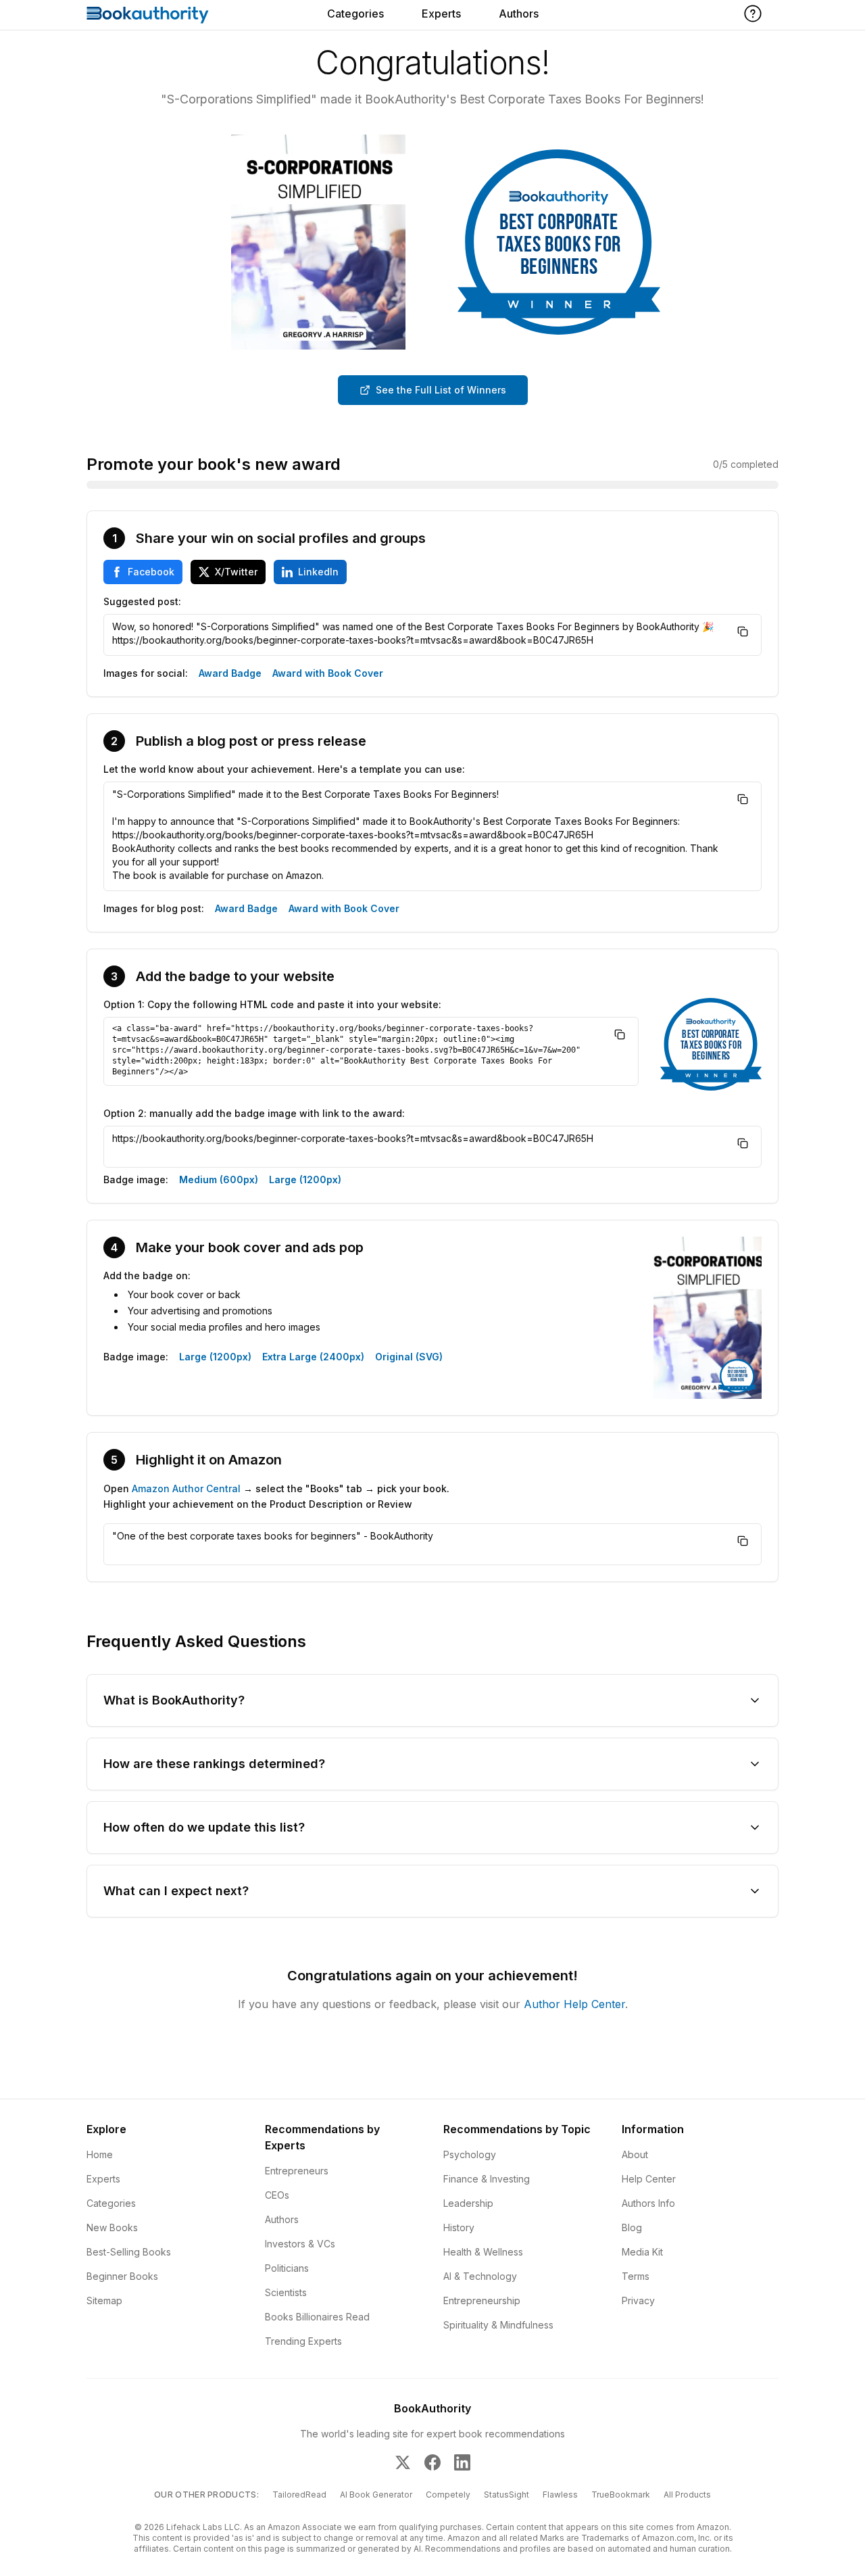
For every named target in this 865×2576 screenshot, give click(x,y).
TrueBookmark (621, 2495)
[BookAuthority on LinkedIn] (462, 2462)
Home (100, 2154)
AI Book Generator (376, 2495)
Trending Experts (303, 2341)
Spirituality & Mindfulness (498, 2325)
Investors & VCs (300, 2244)
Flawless (560, 2495)
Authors (519, 14)
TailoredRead (299, 2495)
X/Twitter (236, 572)
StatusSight (506, 2495)
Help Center (649, 2179)
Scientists (286, 2292)
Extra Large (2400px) (313, 1357)
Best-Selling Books (129, 2252)
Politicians (287, 2268)
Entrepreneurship (482, 2300)
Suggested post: (142, 601)
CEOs (277, 2195)
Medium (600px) (219, 1179)
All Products (687, 2495)
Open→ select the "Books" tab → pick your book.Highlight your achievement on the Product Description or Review (276, 1496)
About (635, 2154)
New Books (112, 2227)
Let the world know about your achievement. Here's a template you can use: (284, 769)
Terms (636, 2276)
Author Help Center (574, 2004)
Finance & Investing (487, 2179)
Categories (355, 14)
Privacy (638, 2300)
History (459, 2227)
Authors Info (648, 2203)
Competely (448, 2495)
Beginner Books (122, 2276)
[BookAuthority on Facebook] (432, 2462)
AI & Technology (480, 2276)
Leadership (468, 2203)
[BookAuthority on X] (403, 2462)
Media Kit (642, 2252)
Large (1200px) (305, 1179)
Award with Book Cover (328, 673)
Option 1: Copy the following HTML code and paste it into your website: (272, 1004)
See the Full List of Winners (441, 390)
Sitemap (104, 2300)
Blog (632, 2227)
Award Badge (230, 673)
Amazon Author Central (186, 1488)
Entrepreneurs (297, 2171)
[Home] (148, 15)
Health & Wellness (483, 2252)
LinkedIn (318, 572)
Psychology (470, 2154)
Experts (441, 14)
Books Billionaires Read (317, 2317)
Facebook (151, 572)
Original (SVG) (409, 1357)
